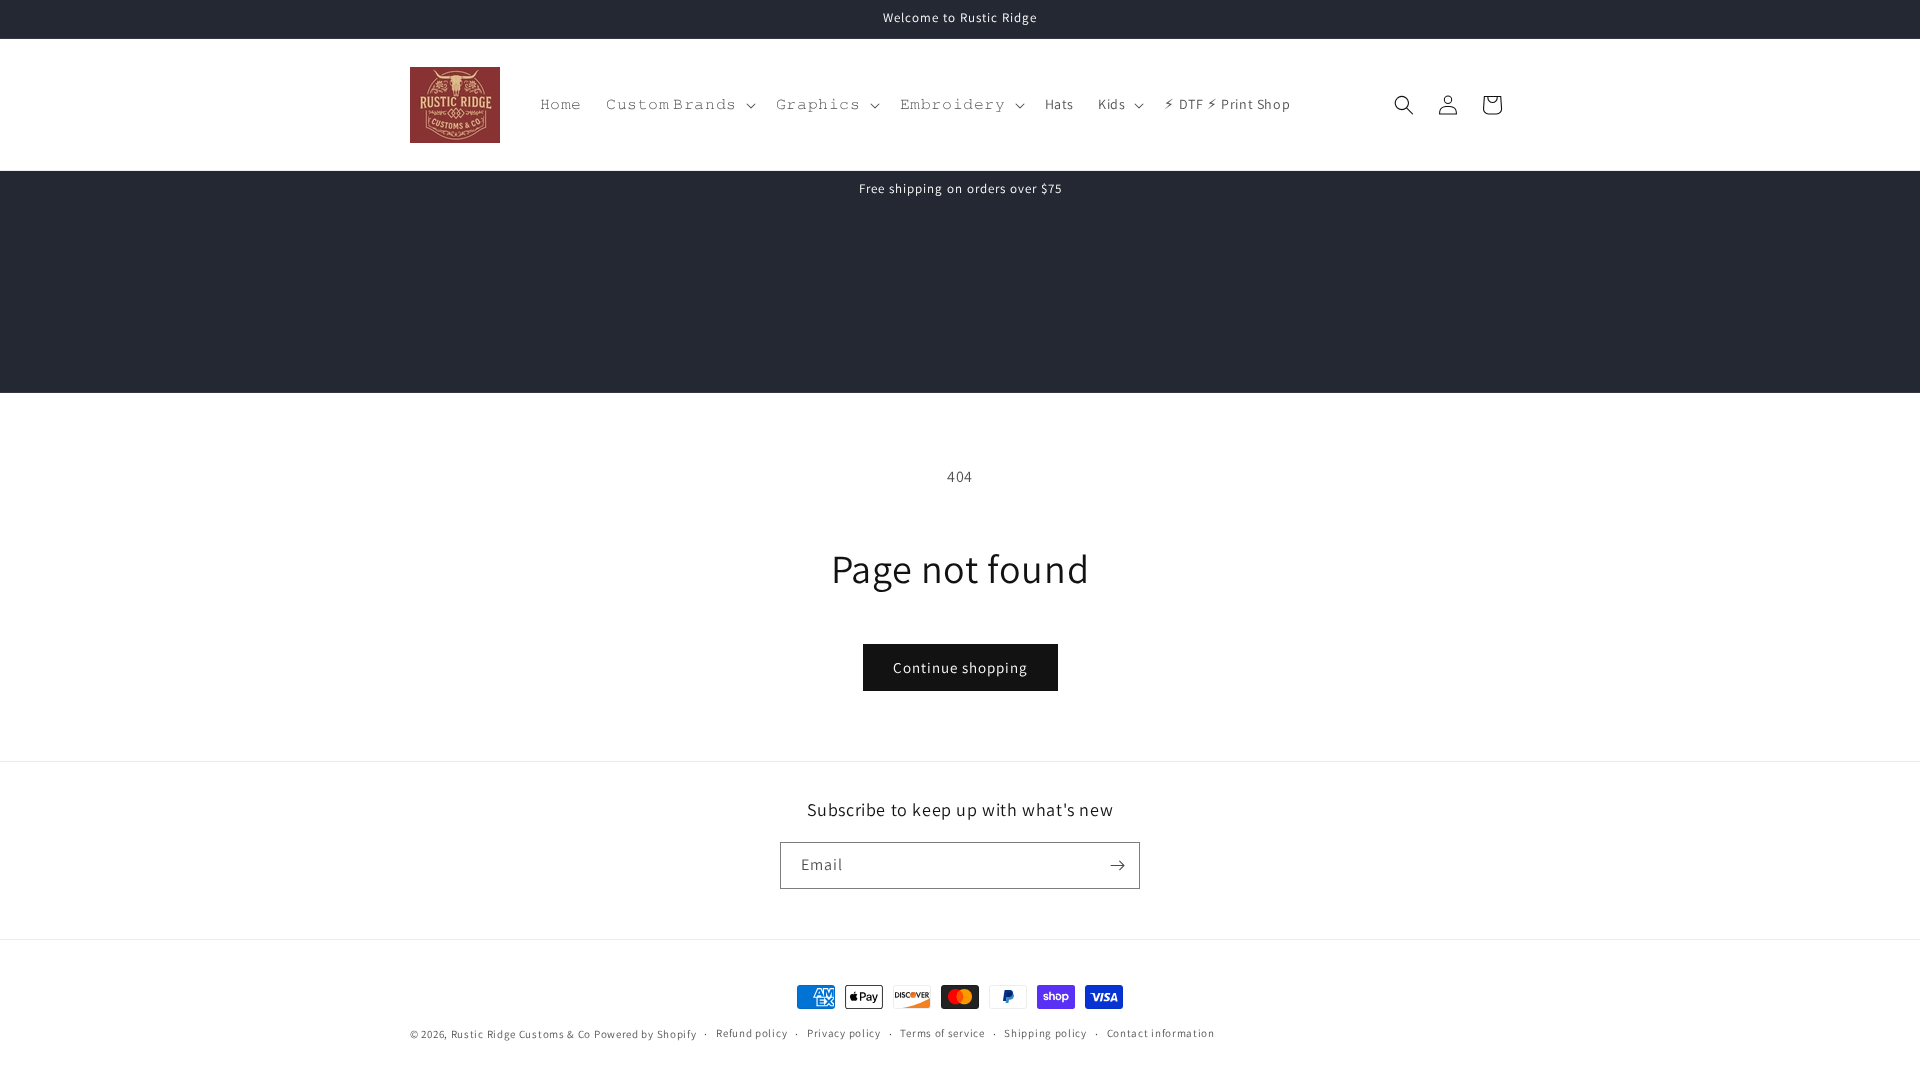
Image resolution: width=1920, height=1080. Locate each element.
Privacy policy (844, 1033)
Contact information (1161, 1033)
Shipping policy (1045, 1033)
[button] (679, 104)
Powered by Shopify (645, 1034)
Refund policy (751, 1033)
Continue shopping (960, 667)
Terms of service (942, 1033)
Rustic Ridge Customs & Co (521, 1034)
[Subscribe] (1117, 865)
